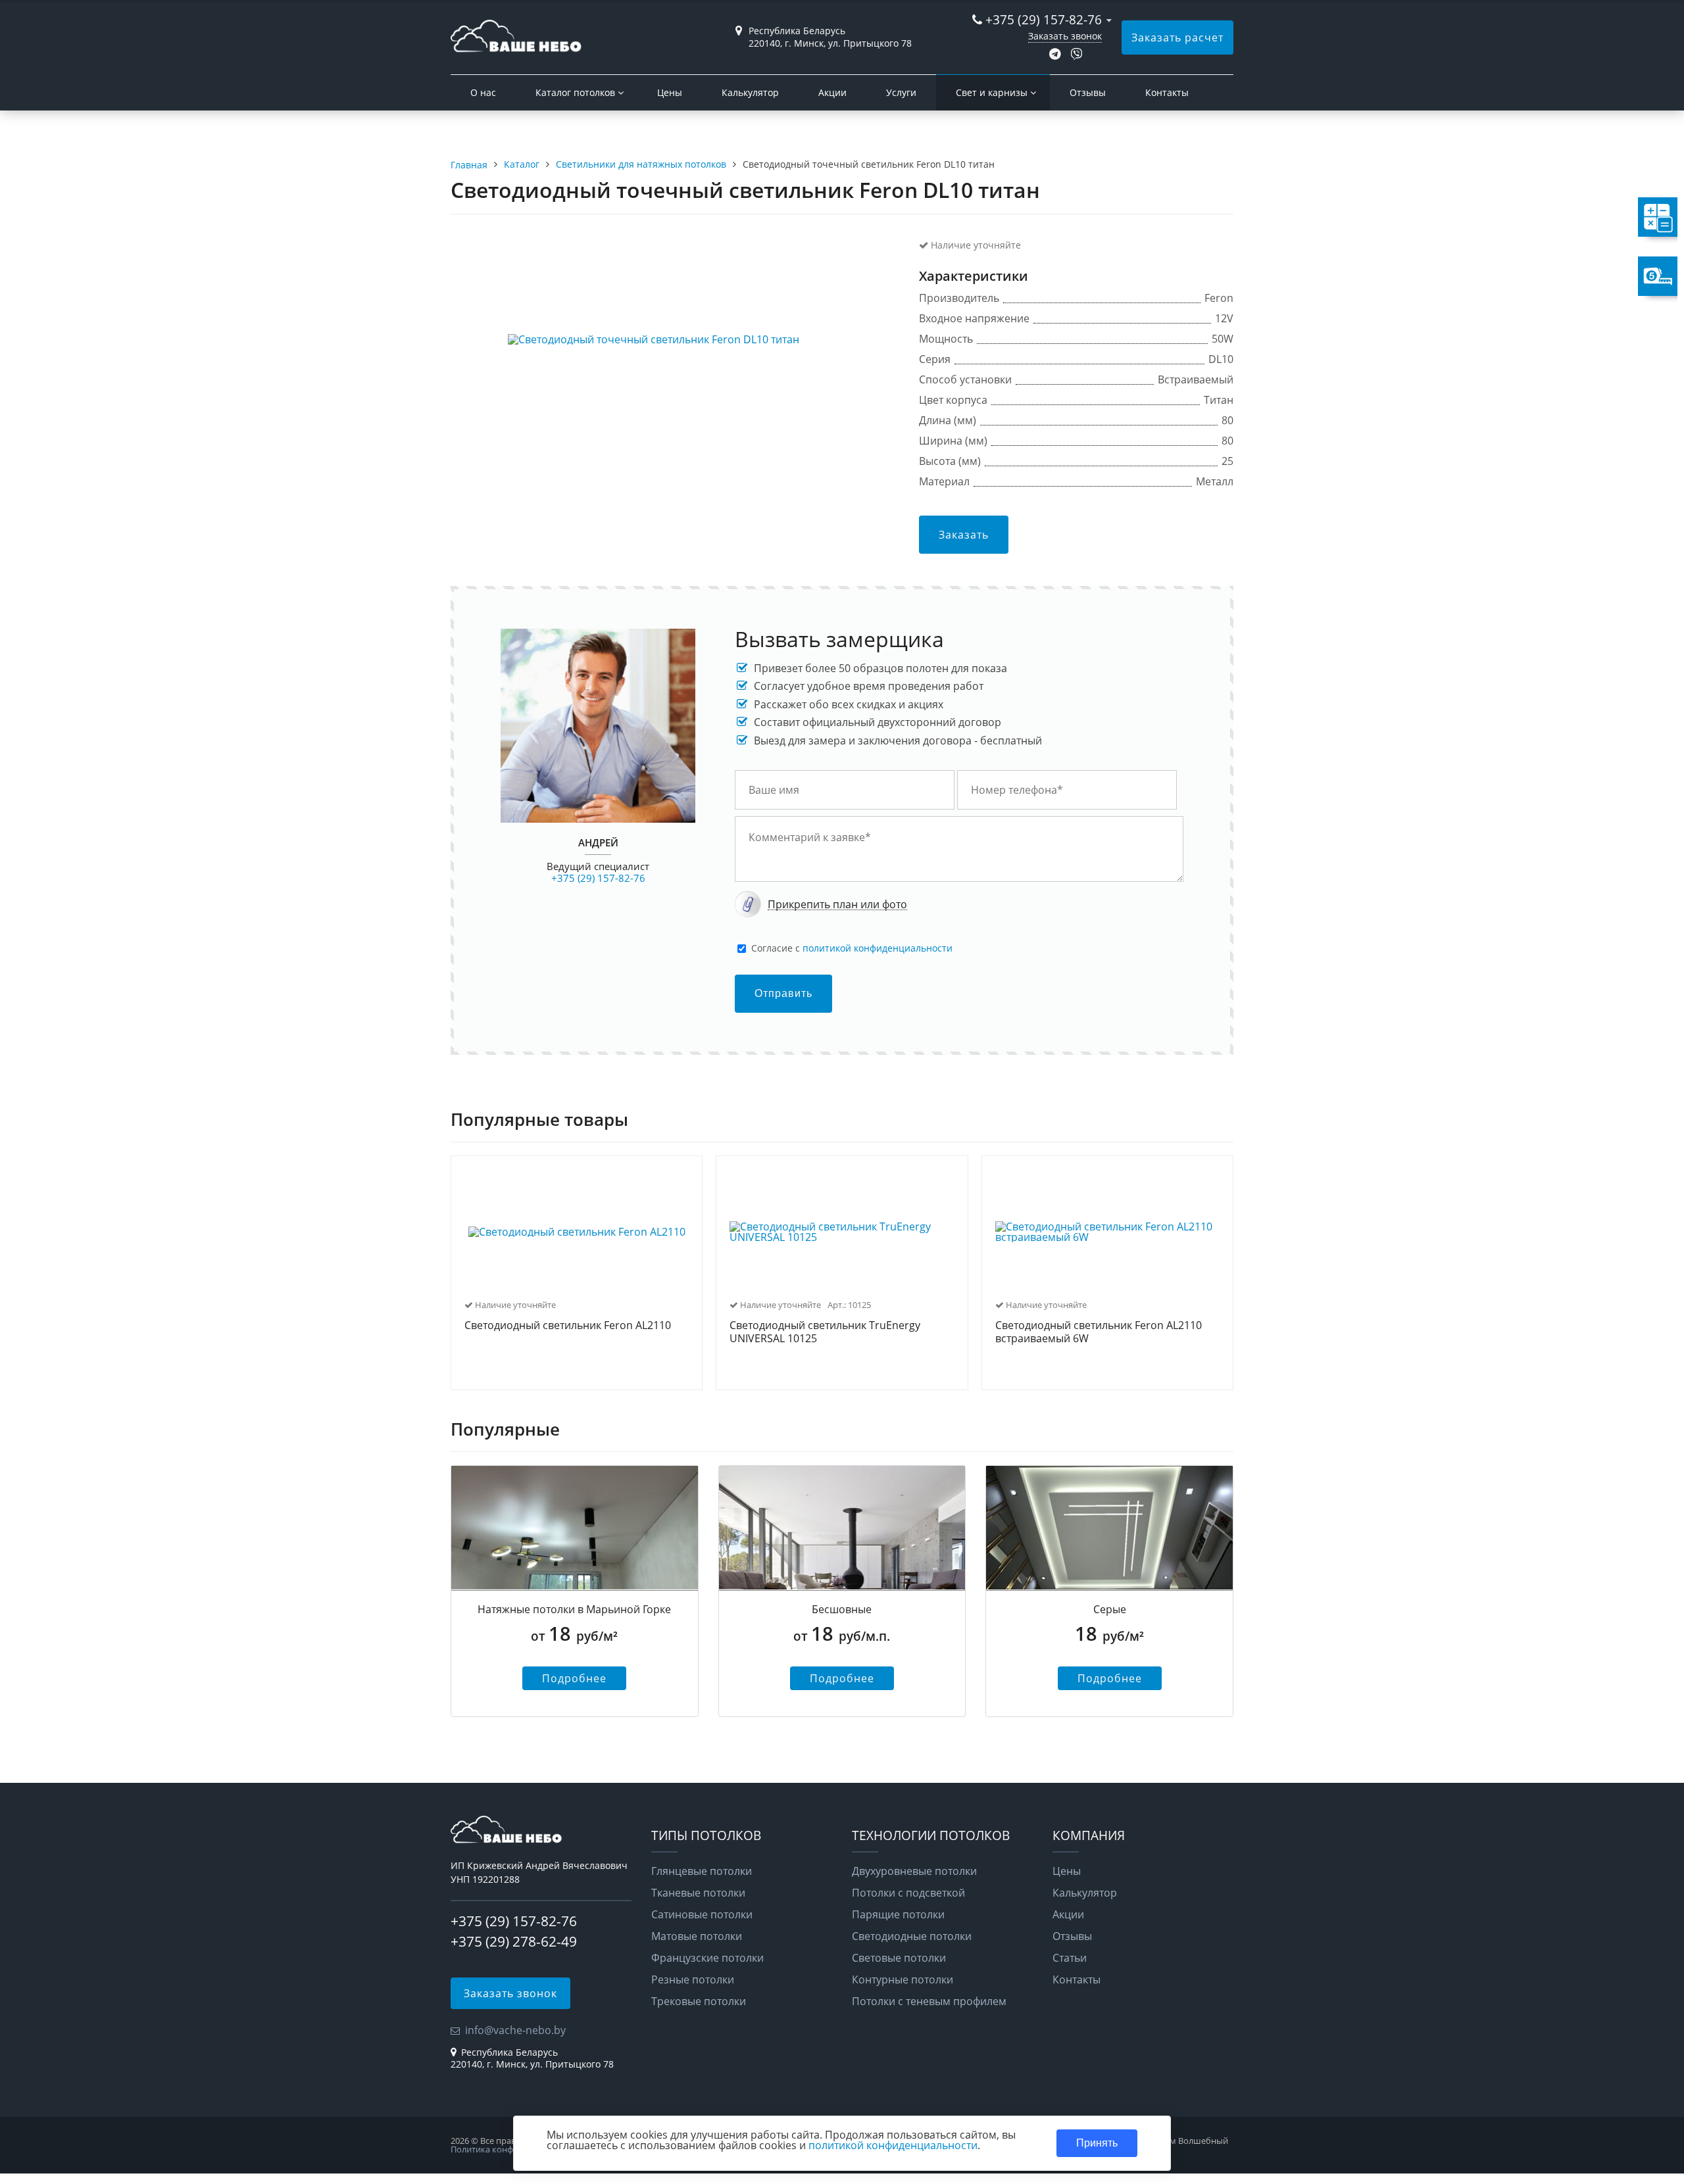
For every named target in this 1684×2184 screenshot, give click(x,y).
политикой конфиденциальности (878, 948)
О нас (483, 92)
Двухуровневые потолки (914, 1871)
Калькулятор (750, 92)
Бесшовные (842, 1609)
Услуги (901, 92)
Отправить (783, 993)
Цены (670, 92)
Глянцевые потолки (702, 1871)
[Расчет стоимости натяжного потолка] (1589, 217)
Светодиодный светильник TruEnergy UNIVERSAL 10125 (825, 1332)
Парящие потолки (898, 1914)
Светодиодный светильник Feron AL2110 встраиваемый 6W (1099, 1332)
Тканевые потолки (698, 1893)
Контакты (1167, 92)
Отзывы (1088, 92)
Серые (1110, 1609)
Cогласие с (852, 948)
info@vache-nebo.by (515, 2030)
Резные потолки (693, 1979)
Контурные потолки (903, 1979)
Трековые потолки (699, 2001)
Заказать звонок (1065, 36)
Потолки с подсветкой (908, 1893)
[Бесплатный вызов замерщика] (1589, 276)
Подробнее (574, 1678)
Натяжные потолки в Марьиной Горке (574, 1609)
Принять (1097, 2143)
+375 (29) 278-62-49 (514, 1941)
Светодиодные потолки (912, 1936)
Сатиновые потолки (702, 1914)
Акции (832, 92)
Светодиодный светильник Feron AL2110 (568, 1326)
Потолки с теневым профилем (929, 2001)
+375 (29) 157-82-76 (1044, 19)
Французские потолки (707, 1958)
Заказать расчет (1177, 37)
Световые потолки (899, 1958)
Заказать (964, 535)
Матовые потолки (697, 1936)
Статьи (1070, 1958)
